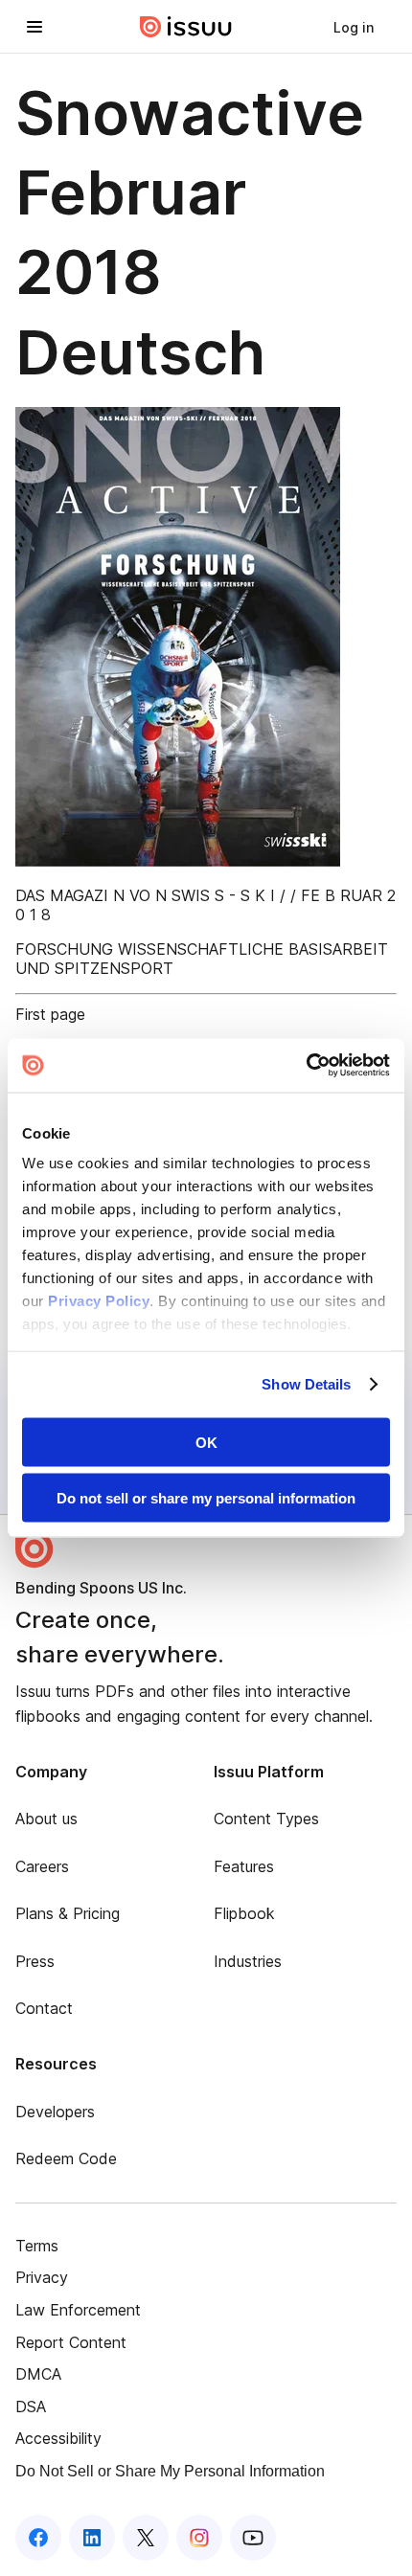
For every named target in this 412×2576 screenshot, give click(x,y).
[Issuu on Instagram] (199, 2538)
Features (244, 1866)
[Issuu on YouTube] (253, 2538)
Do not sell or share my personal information (206, 1498)
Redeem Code (66, 2158)
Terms (37, 2246)
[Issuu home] (186, 27)
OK (206, 1442)
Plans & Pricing (68, 1913)
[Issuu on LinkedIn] (92, 2538)
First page (50, 1014)
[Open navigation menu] (34, 27)
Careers (42, 1866)
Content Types (266, 1819)
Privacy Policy (99, 1301)
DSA (31, 2407)
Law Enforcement (78, 2310)
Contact (44, 2008)
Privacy (42, 2277)
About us (46, 1819)
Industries (248, 1961)
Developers (55, 2112)
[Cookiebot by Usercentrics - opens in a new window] (306, 1066)
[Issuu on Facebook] (38, 2538)
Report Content (71, 2342)
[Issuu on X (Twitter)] (146, 2538)
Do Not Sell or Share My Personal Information (170, 2471)
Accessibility (58, 2438)
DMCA (38, 2374)
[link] (354, 27)
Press (35, 1961)
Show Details (306, 1384)
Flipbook (244, 1913)
